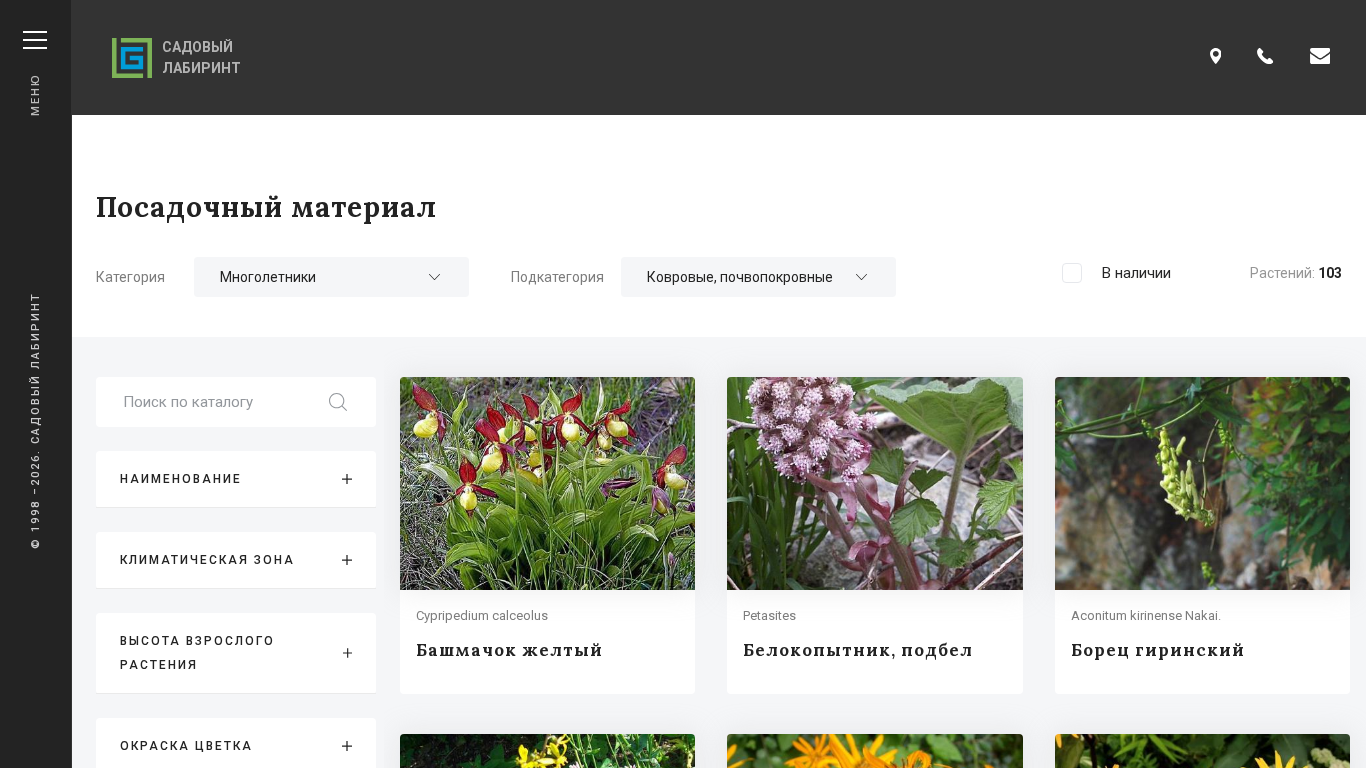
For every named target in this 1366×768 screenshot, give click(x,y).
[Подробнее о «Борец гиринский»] (1202, 535)
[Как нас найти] (1216, 57)
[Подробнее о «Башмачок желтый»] (547, 535)
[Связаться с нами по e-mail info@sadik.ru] (1320, 57)
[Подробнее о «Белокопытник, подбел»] (874, 535)
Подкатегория (557, 277)
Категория (130, 277)
